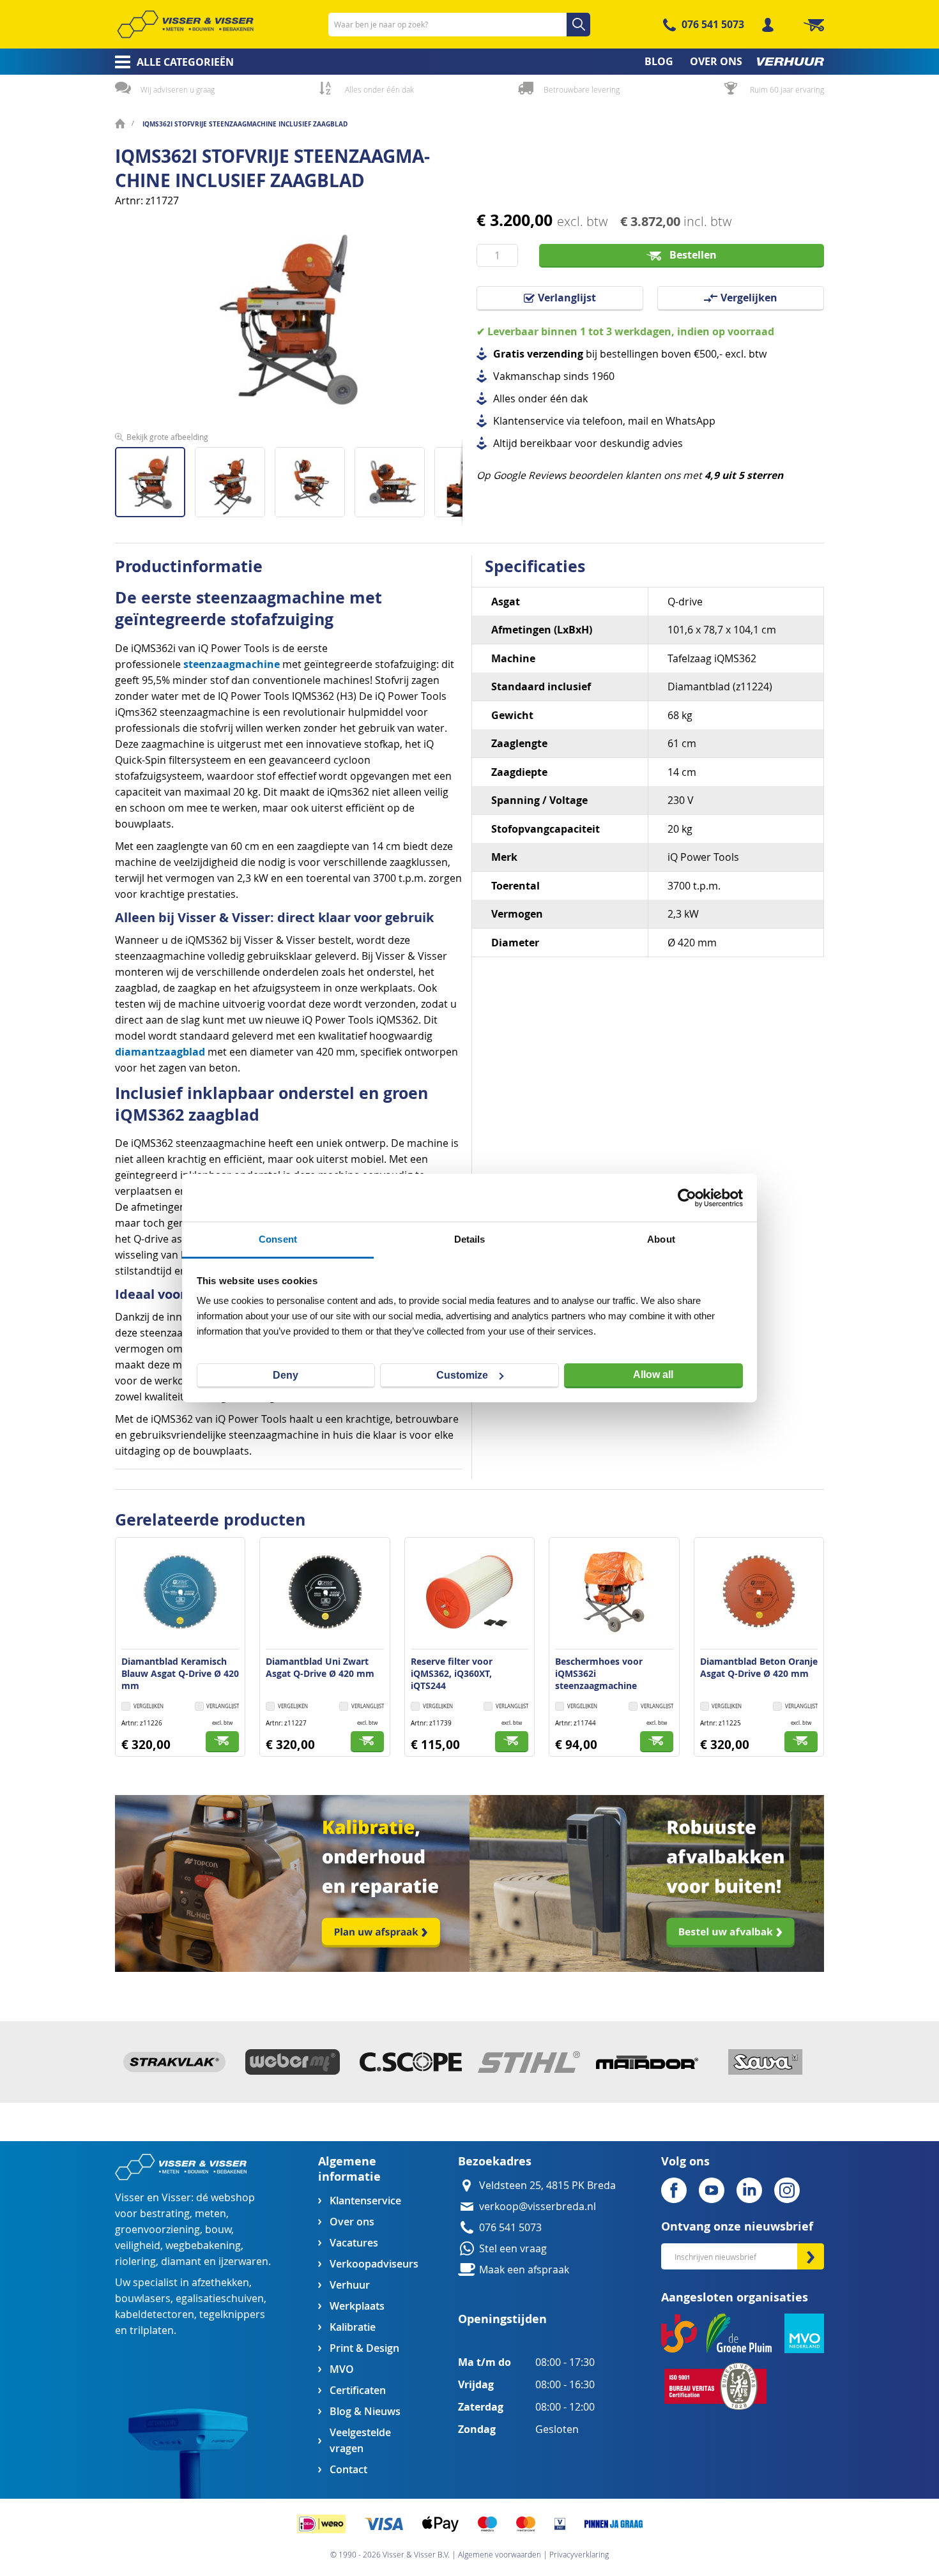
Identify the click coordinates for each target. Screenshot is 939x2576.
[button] (235, 477)
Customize (462, 1375)
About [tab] (661, 1239)
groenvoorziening (157, 2230)
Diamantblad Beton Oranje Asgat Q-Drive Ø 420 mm (759, 1667)
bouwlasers (143, 2299)
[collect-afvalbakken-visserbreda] (647, 1968)
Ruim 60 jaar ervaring (787, 89)
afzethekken (220, 2283)
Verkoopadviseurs (374, 2264)
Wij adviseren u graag (178, 89)
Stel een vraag (513, 2249)
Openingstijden (502, 2319)
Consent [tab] (278, 1239)
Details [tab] (470, 1239)
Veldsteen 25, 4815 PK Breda (547, 2186)
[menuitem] (170, 62)
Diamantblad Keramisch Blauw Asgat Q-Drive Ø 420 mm (180, 1673)
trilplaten (152, 2330)
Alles (504, 399)
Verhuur (350, 2285)
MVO (342, 2369)
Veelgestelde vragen (360, 2441)
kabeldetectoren (155, 2315)
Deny (286, 1375)
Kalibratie (353, 2327)
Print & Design (364, 2348)
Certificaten (358, 2390)
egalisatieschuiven (220, 2299)
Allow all (653, 1375)
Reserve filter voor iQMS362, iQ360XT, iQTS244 (452, 1673)
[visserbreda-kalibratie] (292, 1968)
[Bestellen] (222, 1742)
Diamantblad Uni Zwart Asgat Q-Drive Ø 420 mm (320, 1667)
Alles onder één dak (379, 89)
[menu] (469, 62)
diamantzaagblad (160, 1052)
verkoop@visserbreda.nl (538, 2207)
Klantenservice (365, 2201)
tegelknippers (232, 2315)
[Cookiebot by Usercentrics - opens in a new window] (687, 1198)
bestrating (165, 2214)
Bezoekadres (495, 2161)
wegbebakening (203, 2246)
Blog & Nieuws (365, 2412)
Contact (348, 2470)
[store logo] (185, 24)
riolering (135, 2262)
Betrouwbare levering (582, 89)
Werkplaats (357, 2306)
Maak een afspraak (524, 2270)
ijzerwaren (243, 2262)
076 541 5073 (713, 24)
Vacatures (354, 2243)
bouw (218, 2230)
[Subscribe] (811, 2256)
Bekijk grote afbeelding (167, 437)
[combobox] (459, 25)
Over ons (352, 2222)
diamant (181, 2262)
